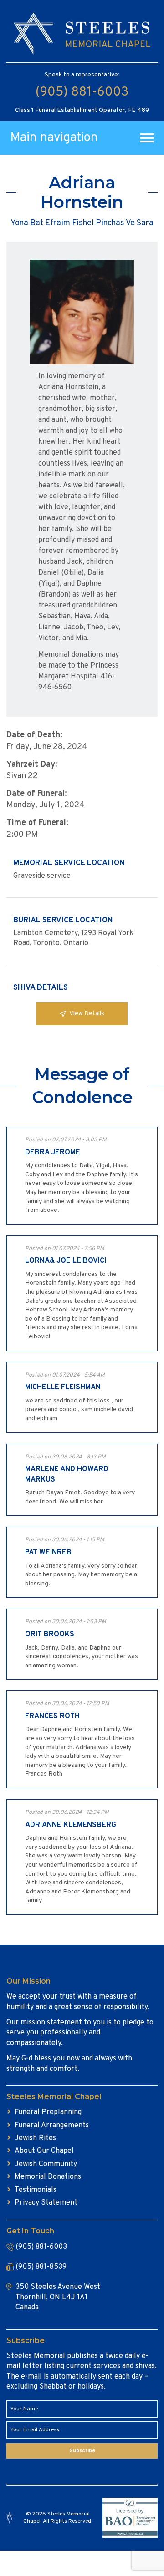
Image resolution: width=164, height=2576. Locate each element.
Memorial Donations (48, 2177)
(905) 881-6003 (82, 92)
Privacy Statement (46, 2203)
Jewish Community (46, 2164)
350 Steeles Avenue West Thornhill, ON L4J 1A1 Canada (58, 2297)
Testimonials (36, 2190)
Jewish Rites (35, 2138)
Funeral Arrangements (52, 2126)
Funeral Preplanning (48, 2112)
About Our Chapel (44, 2151)
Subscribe (82, 2451)
